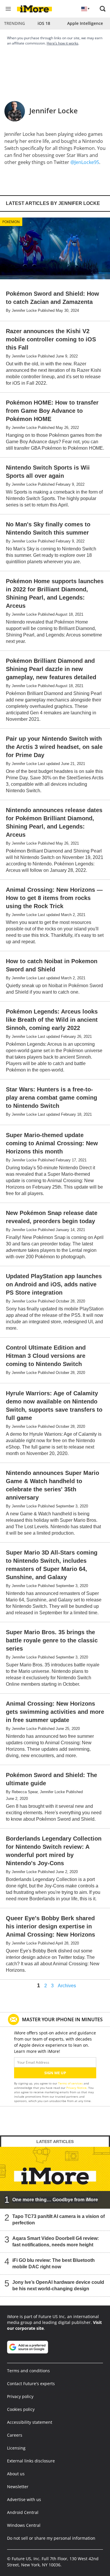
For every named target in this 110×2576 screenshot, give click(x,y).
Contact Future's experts (31, 2384)
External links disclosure (31, 2461)
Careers (15, 2435)
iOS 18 (44, 23)
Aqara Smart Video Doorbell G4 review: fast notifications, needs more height (56, 2242)
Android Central (23, 2512)
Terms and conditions (28, 2371)
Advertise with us (24, 2499)
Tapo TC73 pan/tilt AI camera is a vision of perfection (59, 2220)
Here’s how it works (62, 43)
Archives (67, 1986)
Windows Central (24, 2525)
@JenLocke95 (85, 162)
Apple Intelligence (85, 23)
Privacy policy (20, 2396)
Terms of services (71, 2083)
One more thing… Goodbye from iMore (55, 2200)
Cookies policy (21, 2409)
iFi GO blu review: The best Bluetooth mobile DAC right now (54, 2263)
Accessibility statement (30, 2422)
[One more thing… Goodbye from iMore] (55, 2178)
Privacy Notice (76, 2088)
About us (16, 2474)
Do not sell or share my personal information (51, 2538)
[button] (103, 9)
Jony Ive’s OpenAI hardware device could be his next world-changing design (58, 2285)
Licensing (16, 2448)
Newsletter (18, 2487)
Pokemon (11, 222)
